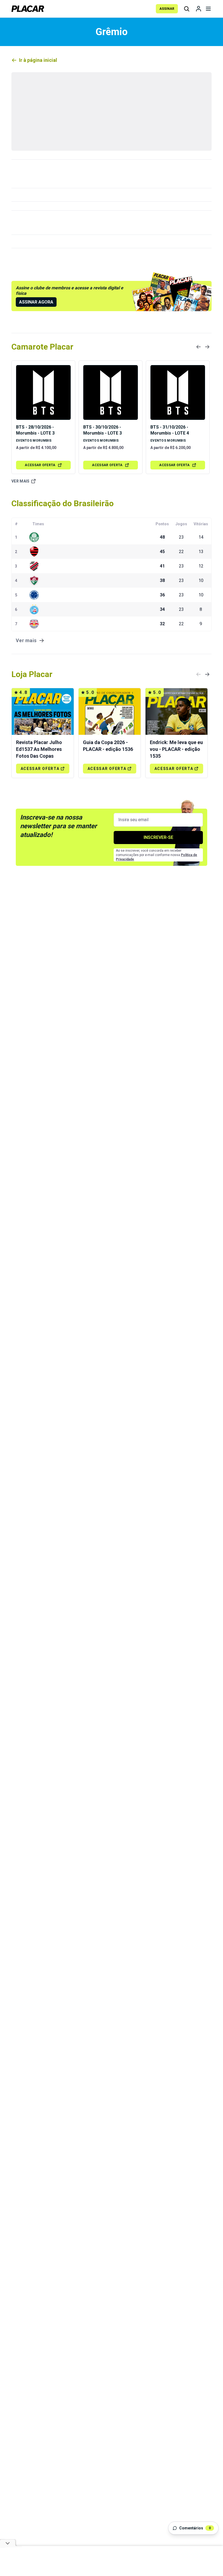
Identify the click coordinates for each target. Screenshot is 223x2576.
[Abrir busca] (187, 9)
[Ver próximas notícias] (207, 347)
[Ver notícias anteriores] (199, 347)
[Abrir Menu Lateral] (208, 9)
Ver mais (21, 481)
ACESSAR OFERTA (40, 465)
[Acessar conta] (199, 9)
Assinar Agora (36, 302)
